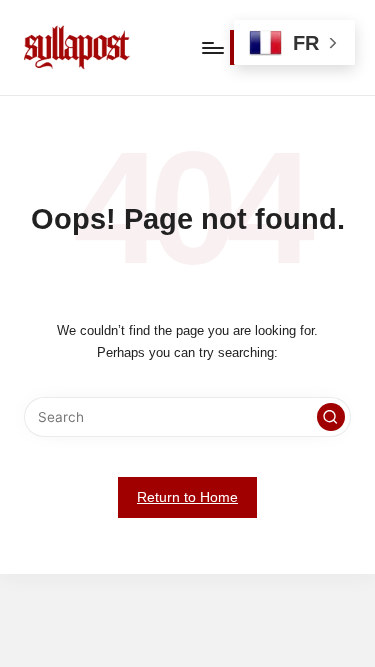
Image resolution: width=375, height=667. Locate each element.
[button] (331, 417)
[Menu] (212, 47)
